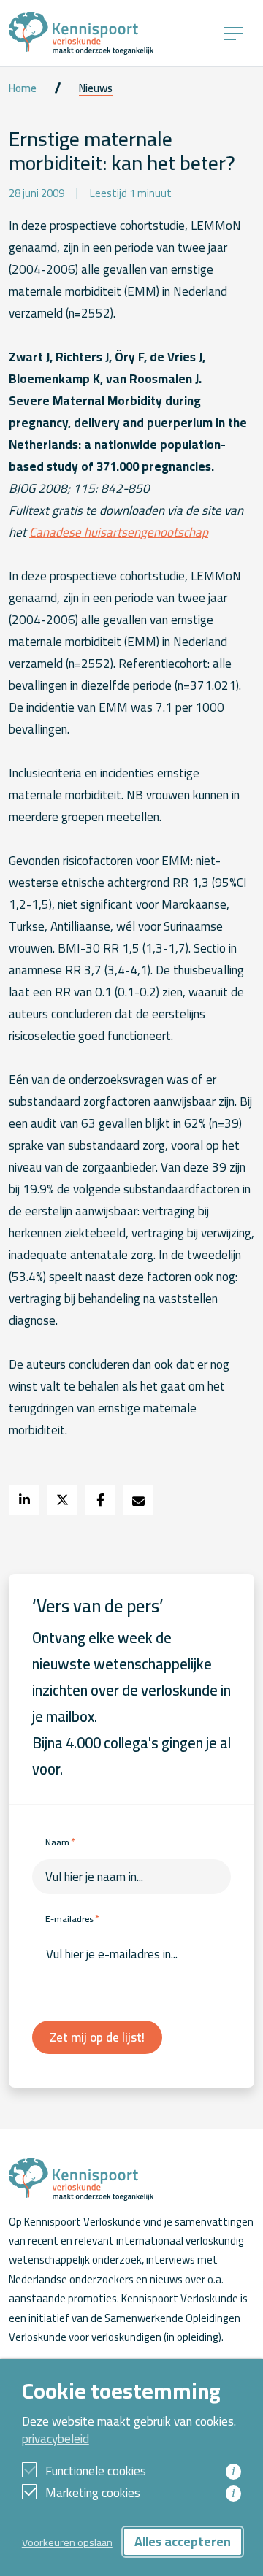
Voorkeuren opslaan (67, 2542)
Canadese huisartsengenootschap (119, 532)
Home (23, 88)
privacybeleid (56, 2439)
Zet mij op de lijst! (97, 2037)
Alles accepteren (183, 2541)
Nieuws (96, 88)
